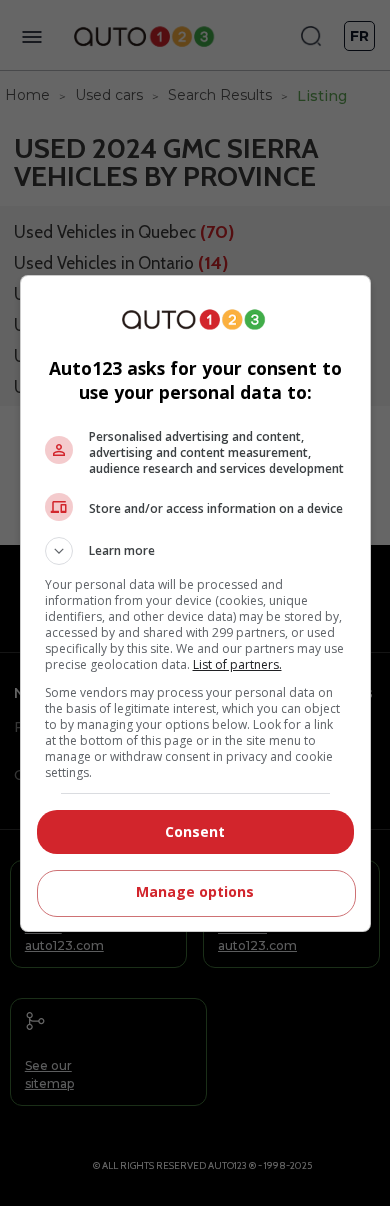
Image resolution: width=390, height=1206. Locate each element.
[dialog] (195, 603)
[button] (195, 551)
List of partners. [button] (237, 664)
